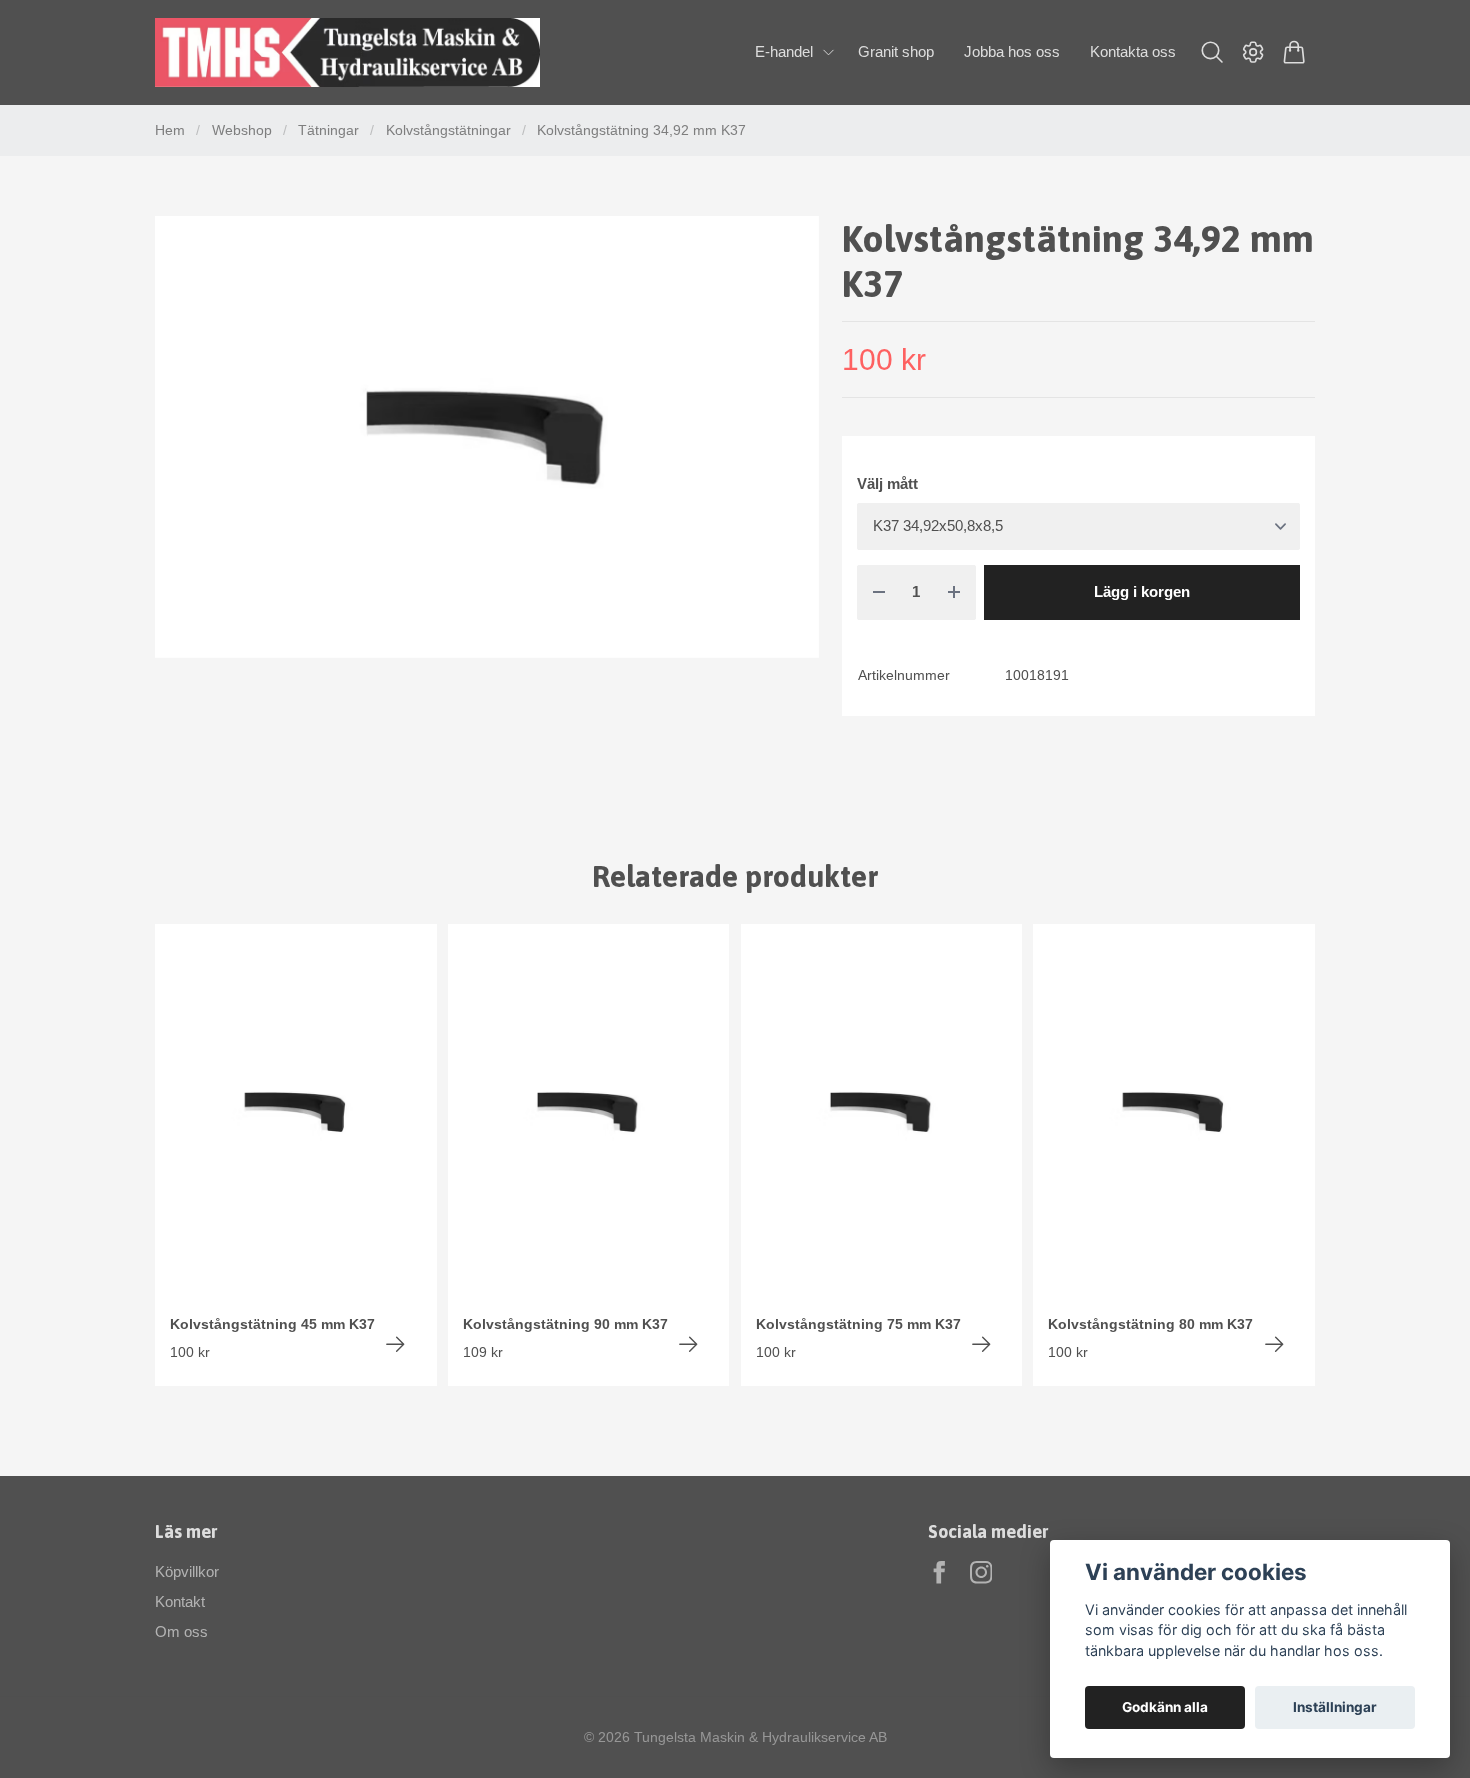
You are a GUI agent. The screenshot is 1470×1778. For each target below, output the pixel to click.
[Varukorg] (1294, 52)
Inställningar (1335, 1707)
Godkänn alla (1165, 1707)
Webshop (242, 130)
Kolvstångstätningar (448, 130)
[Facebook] (939, 1572)
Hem (170, 130)
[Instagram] (981, 1572)
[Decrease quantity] (879, 592)
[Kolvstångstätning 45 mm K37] (395, 1344)
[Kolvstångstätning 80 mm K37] (1274, 1344)
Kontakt (180, 1601)
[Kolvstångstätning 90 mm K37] (688, 1344)
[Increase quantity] (954, 592)
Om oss (181, 1631)
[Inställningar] (1253, 52)
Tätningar (328, 130)
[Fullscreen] (487, 437)
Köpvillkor (187, 1571)
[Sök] (1211, 52)
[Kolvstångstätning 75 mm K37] (981, 1344)
